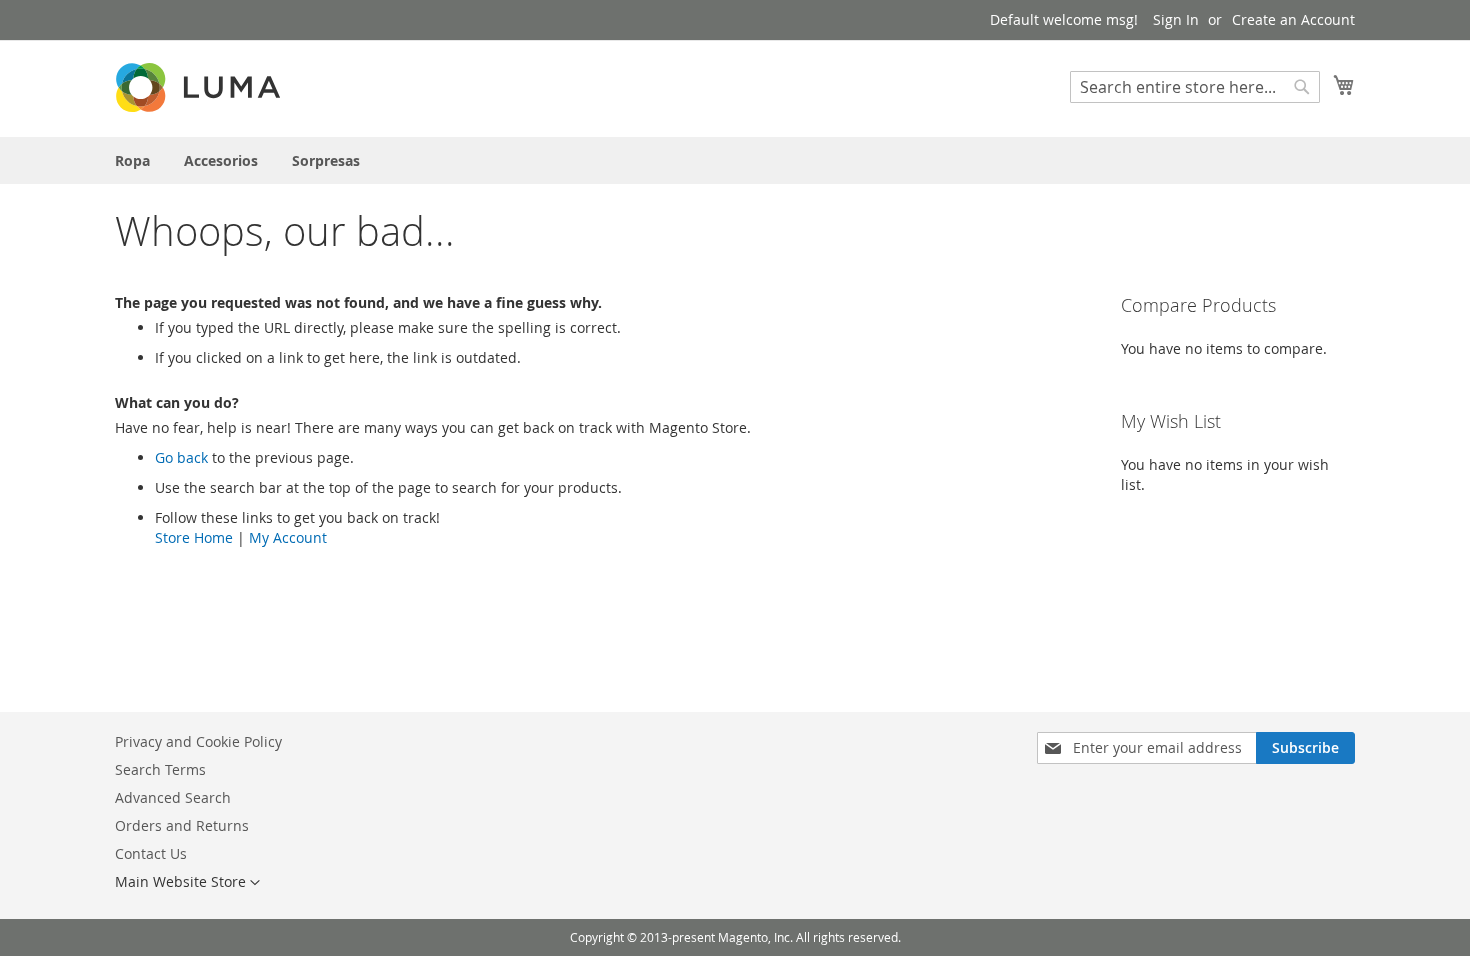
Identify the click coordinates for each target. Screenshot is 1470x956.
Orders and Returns (182, 825)
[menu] (735, 160)
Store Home (194, 537)
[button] (187, 883)
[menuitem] (132, 160)
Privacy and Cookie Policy (198, 741)
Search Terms (160, 769)
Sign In (1176, 19)
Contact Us (151, 853)
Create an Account (1293, 19)
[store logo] (200, 87)
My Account (288, 537)
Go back (181, 457)
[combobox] (1195, 87)
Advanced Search (173, 797)
